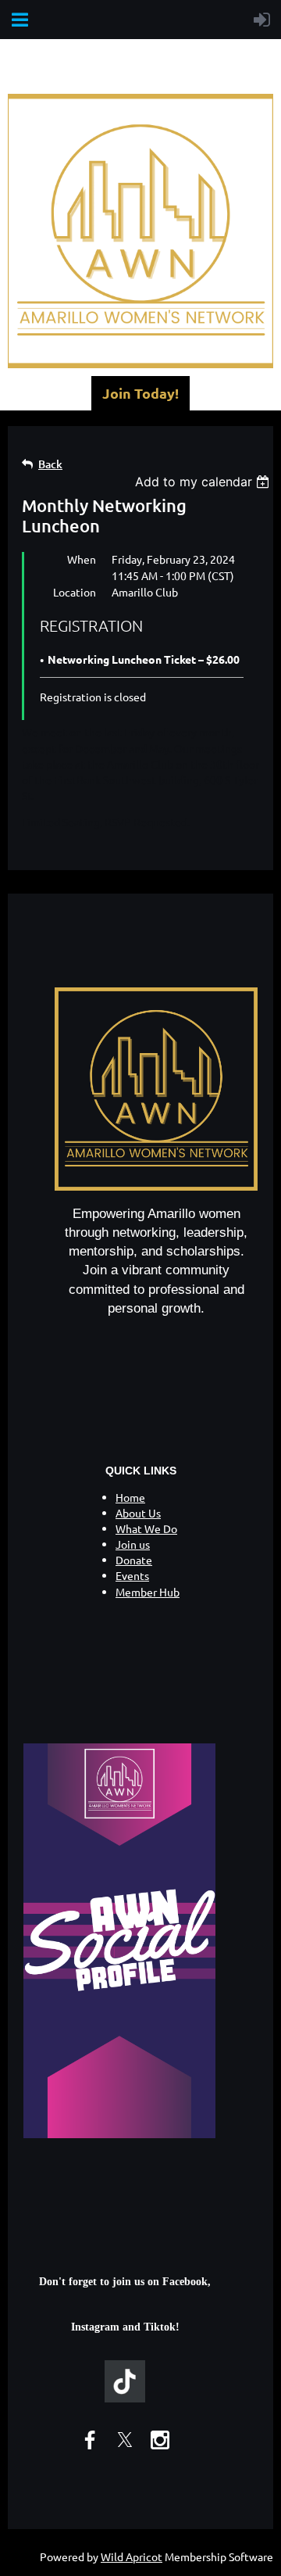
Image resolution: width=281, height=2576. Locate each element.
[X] (125, 2440)
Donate (134, 1560)
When (82, 559)
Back (50, 464)
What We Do (146, 1528)
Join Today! (140, 393)
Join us (133, 1544)
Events (132, 1575)
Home (130, 1497)
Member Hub (148, 1592)
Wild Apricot (132, 2556)
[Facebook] (90, 2440)
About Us (138, 1513)
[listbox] (204, 482)
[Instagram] (160, 2440)
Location (75, 592)
